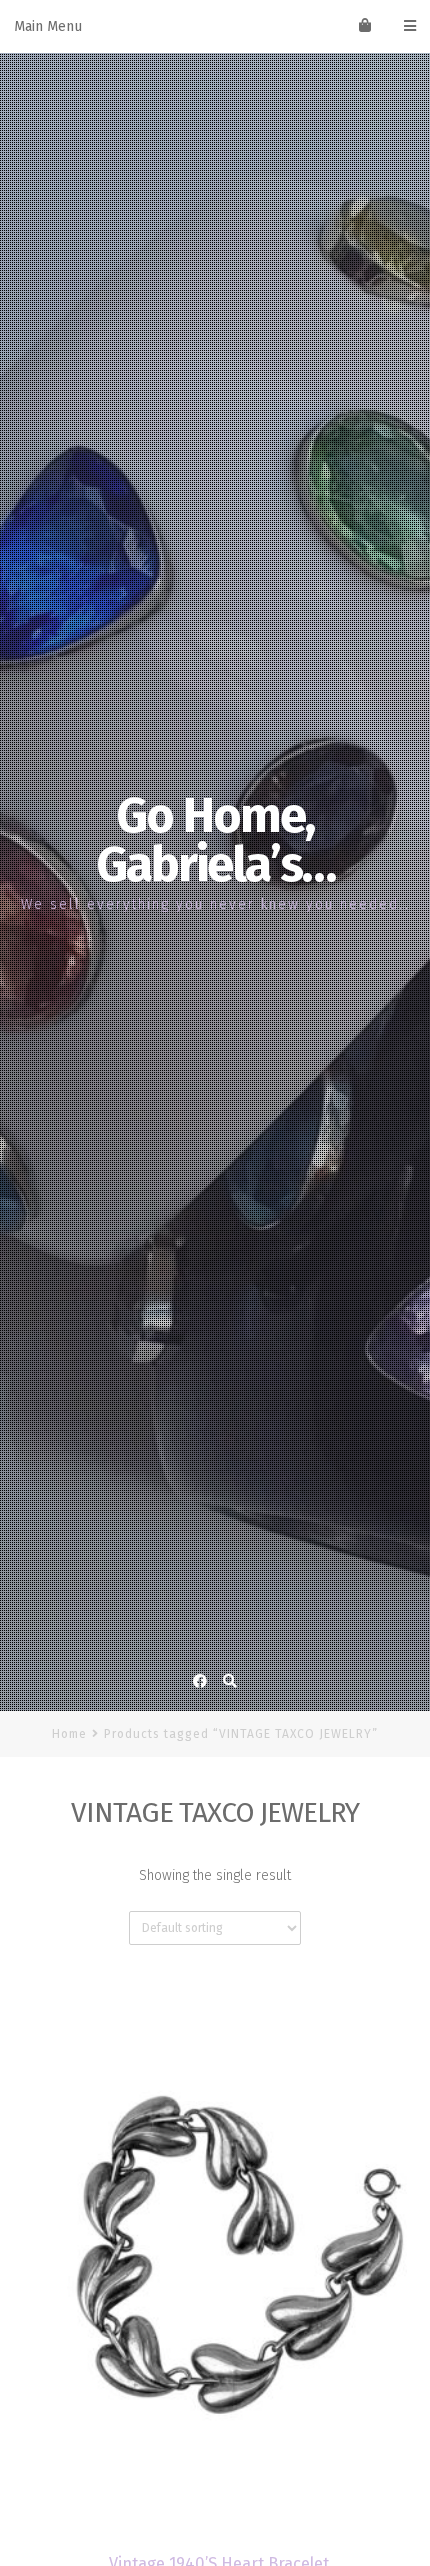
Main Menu (48, 26)
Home (69, 1734)
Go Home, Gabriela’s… (215, 840)
